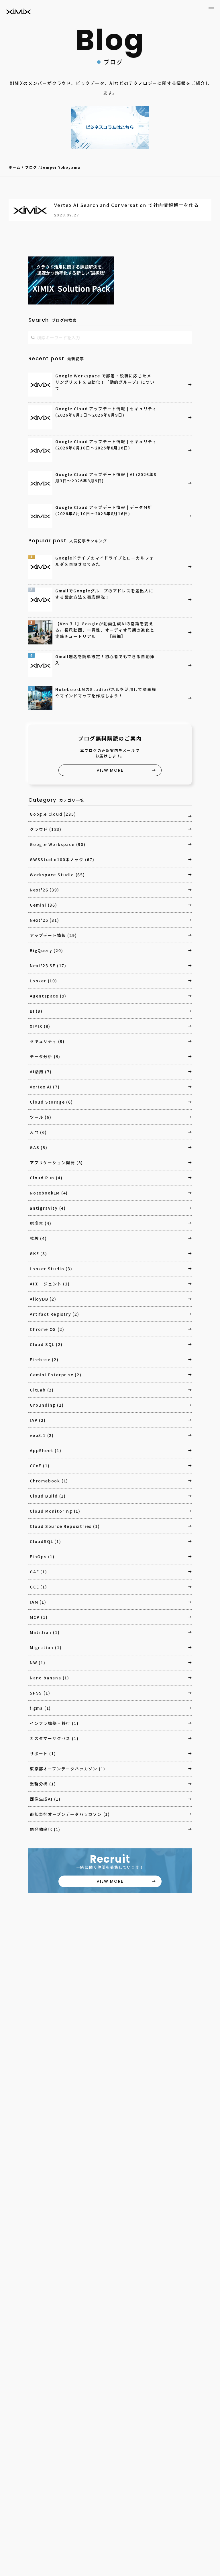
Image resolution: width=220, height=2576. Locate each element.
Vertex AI (45, 1087)
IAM (38, 1602)
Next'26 (45, 890)
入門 (38, 1132)
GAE (39, 1572)
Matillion (45, 1632)
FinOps (42, 1556)
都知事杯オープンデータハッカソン (70, 1814)
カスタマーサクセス (54, 1738)
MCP (39, 1617)
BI (36, 1011)
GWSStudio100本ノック (62, 859)
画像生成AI (45, 1799)
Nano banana (50, 1678)
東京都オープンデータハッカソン (68, 1769)
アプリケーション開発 (56, 1162)
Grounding (47, 1405)
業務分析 (43, 1784)
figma (40, 1708)
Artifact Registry (55, 1314)
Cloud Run (46, 1178)
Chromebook (49, 1481)
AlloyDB (43, 1299)
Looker (44, 981)
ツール (41, 1117)
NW (38, 1663)
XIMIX (40, 1026)
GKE (39, 1253)
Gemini (44, 905)
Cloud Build (48, 1496)
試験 (38, 1238)
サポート (43, 1753)
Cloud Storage (51, 1102)
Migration (46, 1647)
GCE (39, 1587)
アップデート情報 (53, 935)
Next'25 (45, 920)
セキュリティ (47, 1041)
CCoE (40, 1466)
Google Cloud (53, 814)
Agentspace (48, 996)
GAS (39, 1147)
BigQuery (46, 950)
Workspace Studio (57, 875)
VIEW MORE (110, 770)
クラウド (46, 829)
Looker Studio (51, 1269)
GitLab (42, 1390)
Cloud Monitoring (55, 1511)
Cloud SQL (46, 1344)
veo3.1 (42, 1435)
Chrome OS (47, 1329)
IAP (38, 1420)
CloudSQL (46, 1541)
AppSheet (46, 1450)
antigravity (48, 1208)
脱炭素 (41, 1223)
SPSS (40, 1693)
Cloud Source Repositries (65, 1526)
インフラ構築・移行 (54, 1723)
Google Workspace (58, 844)
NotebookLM (49, 1193)
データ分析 (45, 1056)
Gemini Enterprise (56, 1375)
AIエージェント (50, 1284)
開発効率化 (45, 1829)
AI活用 (41, 1072)
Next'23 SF (48, 965)
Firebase (44, 1359)
